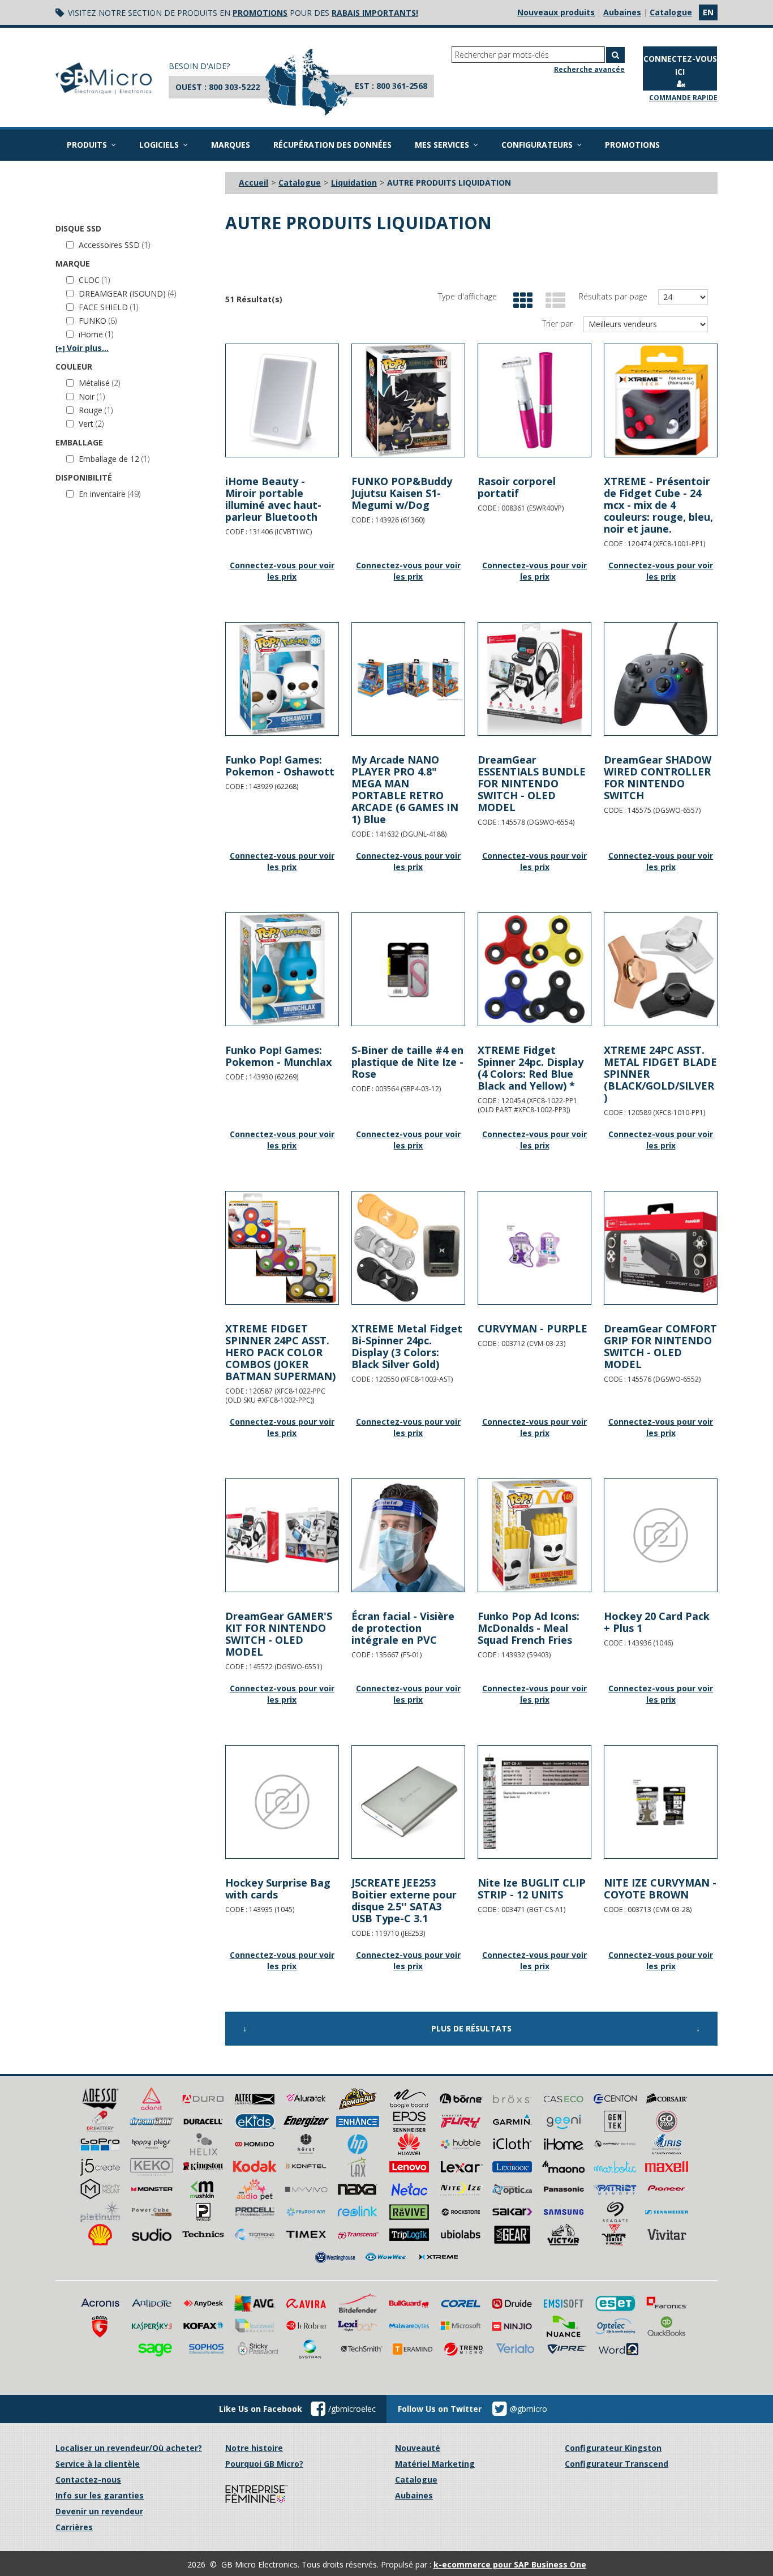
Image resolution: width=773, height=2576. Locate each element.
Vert (91, 424)
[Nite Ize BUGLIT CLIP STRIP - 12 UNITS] (534, 1802)
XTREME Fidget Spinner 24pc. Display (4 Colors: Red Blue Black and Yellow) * (531, 1068)
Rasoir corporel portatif (517, 487)
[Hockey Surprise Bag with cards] (282, 1802)
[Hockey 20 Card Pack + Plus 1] (661, 1535)
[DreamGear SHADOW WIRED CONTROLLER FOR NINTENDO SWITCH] (661, 679)
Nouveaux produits (556, 12)
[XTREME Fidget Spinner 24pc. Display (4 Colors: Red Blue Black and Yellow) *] (534, 969)
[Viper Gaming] (615, 2234)
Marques (231, 145)
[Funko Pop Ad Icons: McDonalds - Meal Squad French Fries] (534, 1535)
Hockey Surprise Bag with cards (278, 1889)
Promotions (632, 145)
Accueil (254, 183)
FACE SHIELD (108, 307)
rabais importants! (375, 13)
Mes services (442, 145)
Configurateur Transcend (617, 2464)
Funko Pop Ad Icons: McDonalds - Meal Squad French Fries (529, 1628)
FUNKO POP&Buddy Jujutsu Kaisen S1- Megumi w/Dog (402, 493)
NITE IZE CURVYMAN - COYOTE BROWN (660, 1889)
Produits (87, 145)
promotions (260, 13)
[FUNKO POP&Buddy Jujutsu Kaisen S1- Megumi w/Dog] (408, 400)
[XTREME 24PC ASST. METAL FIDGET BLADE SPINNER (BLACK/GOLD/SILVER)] (661, 969)
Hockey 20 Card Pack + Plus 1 (657, 1622)
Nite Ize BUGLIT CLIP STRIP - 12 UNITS (532, 1889)
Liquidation (354, 183)
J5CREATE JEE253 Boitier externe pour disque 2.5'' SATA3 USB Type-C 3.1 (404, 1900)
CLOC (94, 280)
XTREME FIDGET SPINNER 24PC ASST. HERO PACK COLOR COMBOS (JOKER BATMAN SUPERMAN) (280, 1352)
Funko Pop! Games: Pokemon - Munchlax (278, 1056)
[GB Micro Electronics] (104, 78)
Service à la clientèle (98, 2464)
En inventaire (109, 494)
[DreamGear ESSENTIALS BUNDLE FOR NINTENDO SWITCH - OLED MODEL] (534, 679)
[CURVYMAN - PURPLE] (534, 1248)
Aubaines (622, 12)
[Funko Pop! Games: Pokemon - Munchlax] (282, 969)
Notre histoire (254, 2448)
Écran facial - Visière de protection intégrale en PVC (403, 1628)
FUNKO (98, 321)
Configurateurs (537, 145)
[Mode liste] (553, 301)
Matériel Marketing (435, 2464)
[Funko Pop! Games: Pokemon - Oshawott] (282, 679)
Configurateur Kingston (613, 2448)
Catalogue (671, 12)
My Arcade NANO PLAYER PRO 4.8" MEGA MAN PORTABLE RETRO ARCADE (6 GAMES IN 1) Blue (405, 789)
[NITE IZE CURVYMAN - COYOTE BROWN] (661, 1802)
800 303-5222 (234, 87)
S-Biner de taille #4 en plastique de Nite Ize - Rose (407, 1062)
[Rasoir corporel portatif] (534, 400)
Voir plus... (82, 348)
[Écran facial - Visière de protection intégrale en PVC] (408, 1535)
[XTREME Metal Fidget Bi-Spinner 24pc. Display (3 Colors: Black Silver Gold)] (408, 1248)
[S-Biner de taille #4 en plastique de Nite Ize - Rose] (408, 969)
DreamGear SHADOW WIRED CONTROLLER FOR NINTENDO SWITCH (658, 777)
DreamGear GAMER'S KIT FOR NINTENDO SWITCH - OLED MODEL (279, 1634)
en (708, 12)
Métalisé (99, 383)
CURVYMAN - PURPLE (532, 1328)
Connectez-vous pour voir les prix (282, 571)
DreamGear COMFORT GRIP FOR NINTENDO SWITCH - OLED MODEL (660, 1346)
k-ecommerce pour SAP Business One (510, 2564)
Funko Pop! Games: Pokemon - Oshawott (280, 766)
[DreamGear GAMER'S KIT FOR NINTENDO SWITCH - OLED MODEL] (282, 1535)
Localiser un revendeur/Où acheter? (129, 2448)
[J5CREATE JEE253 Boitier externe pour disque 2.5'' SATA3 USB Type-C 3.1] (408, 1802)
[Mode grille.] (520, 301)
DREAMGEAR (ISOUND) (127, 293)
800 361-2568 (402, 86)
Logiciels (159, 145)
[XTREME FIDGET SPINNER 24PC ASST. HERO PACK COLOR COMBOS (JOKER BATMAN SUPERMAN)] (282, 1248)
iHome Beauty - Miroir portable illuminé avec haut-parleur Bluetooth (273, 499)
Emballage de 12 (114, 459)
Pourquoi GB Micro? (264, 2464)
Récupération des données (332, 145)
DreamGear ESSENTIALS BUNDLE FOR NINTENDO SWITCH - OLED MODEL (532, 783)
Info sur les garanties (100, 2495)
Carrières (74, 2527)
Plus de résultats (471, 2028)
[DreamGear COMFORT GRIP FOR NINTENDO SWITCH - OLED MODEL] (661, 1248)
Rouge (96, 410)
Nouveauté (418, 2448)
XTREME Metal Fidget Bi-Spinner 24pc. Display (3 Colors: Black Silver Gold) (407, 1346)
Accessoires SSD (114, 245)
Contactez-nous (88, 2479)
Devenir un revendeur (99, 2511)
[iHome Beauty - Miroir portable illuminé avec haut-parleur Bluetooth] (282, 400)
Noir (92, 397)
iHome (96, 334)
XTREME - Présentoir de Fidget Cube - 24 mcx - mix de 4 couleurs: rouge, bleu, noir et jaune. (658, 505)
